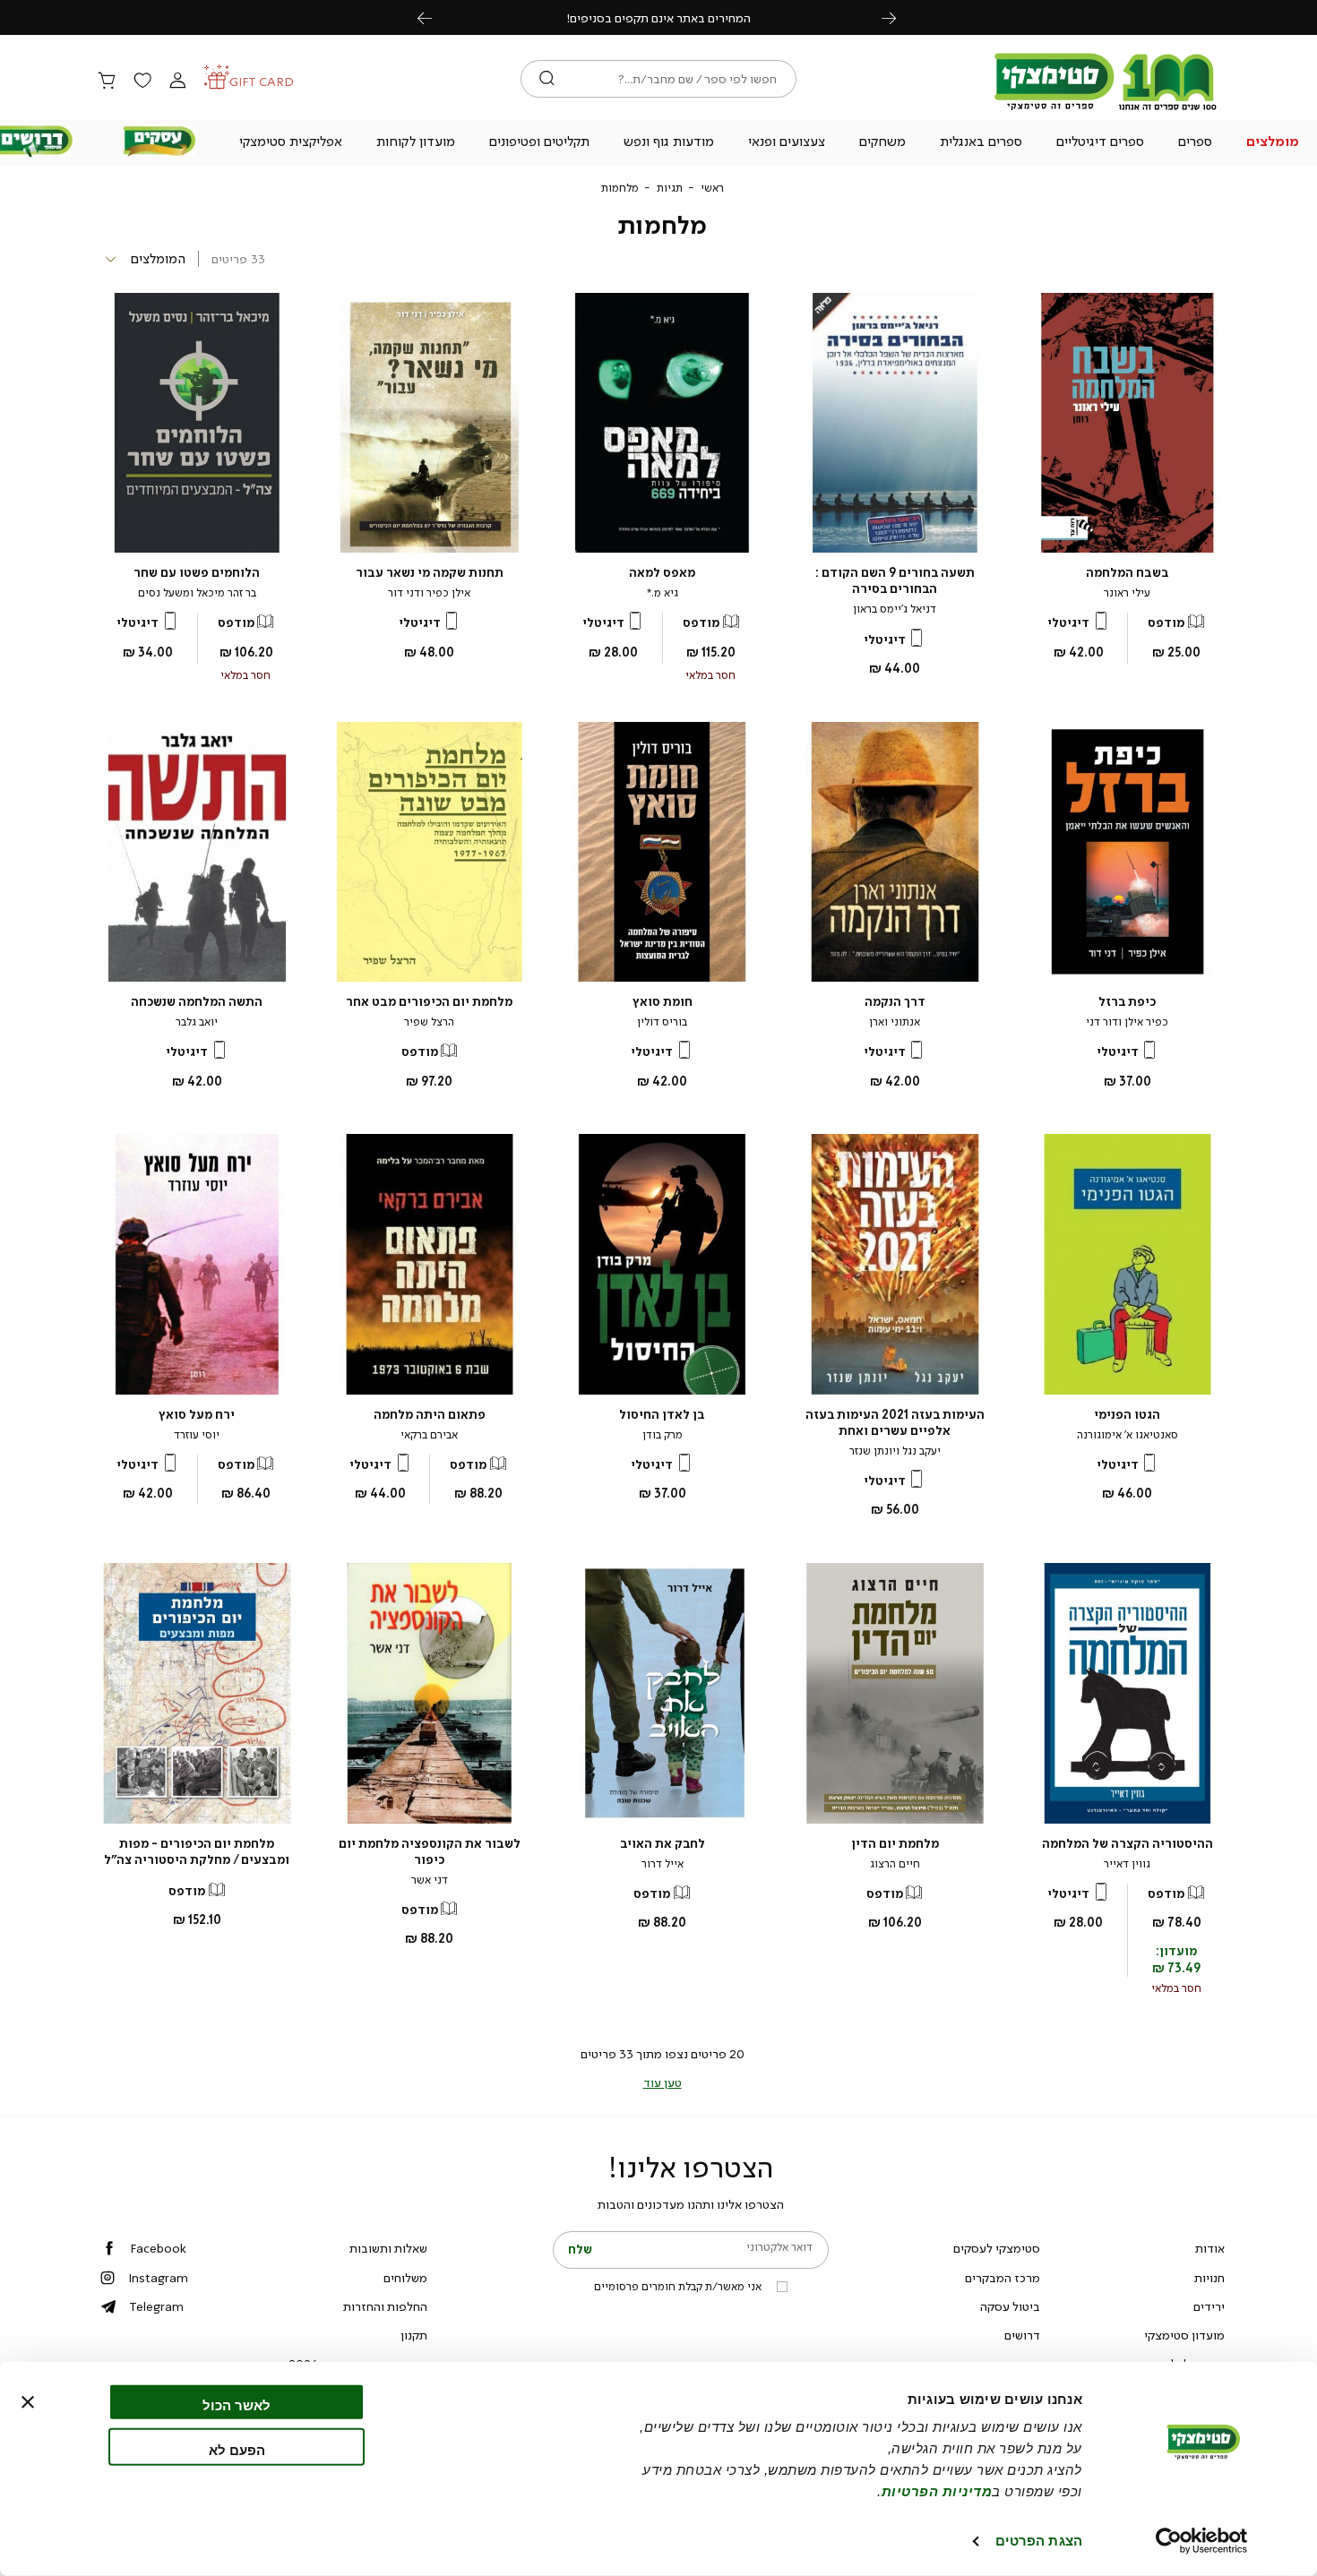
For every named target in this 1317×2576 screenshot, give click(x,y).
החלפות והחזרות (385, 2306)
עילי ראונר (1127, 593)
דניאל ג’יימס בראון (895, 609)
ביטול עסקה (1010, 2306)
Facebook (158, 2248)
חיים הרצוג (895, 1864)
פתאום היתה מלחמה (430, 1415)
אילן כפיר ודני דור (429, 593)
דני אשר (430, 1880)
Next (899, 17)
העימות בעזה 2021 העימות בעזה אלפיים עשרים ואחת (895, 1423)
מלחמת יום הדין (895, 1844)
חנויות (1209, 2278)
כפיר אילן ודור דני (1127, 1022)
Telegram (156, 2306)
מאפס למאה (662, 573)
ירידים (1209, 2306)
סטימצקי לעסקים (997, 2248)
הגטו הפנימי (1127, 1415)
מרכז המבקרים (1003, 2278)
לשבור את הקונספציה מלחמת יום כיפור (430, 1852)
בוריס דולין (662, 1022)
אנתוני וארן (895, 1022)
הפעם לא (237, 2449)
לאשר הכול (237, 2405)
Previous (435, 17)
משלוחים (405, 2278)
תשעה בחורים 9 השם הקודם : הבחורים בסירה (895, 581)
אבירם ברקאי (429, 1435)
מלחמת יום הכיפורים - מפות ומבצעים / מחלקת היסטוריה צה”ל (197, 1852)
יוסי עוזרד (197, 1435)
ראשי (712, 188)
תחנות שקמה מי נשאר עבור (430, 573)
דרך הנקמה (895, 1002)
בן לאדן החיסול (662, 1415)
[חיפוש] (547, 79)
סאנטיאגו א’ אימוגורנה (1128, 1435)
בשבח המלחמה (1128, 573)
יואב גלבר (197, 1022)
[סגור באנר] (28, 2402)
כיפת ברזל (1127, 1002)
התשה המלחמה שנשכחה (197, 1002)
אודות (1210, 2248)
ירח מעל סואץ (197, 1415)
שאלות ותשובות (388, 2248)
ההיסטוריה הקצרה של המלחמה (1128, 1844)
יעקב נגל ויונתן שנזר (895, 1451)
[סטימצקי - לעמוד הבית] (1106, 109)
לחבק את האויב (663, 1844)
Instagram (158, 2278)
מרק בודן (663, 1435)
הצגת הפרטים (1039, 2541)
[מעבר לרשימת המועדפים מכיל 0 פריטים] (142, 82)
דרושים (1022, 2335)
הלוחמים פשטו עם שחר (197, 573)
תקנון (414, 2335)
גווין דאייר (1127, 1864)
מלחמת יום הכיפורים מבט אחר (429, 1002)
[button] (1272, 143)
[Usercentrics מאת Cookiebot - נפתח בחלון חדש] (1202, 2541)
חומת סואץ (663, 1002)
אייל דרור (663, 1864)
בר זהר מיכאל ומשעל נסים (197, 593)
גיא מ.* (663, 593)
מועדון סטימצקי (1184, 2335)
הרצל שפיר (429, 1022)
